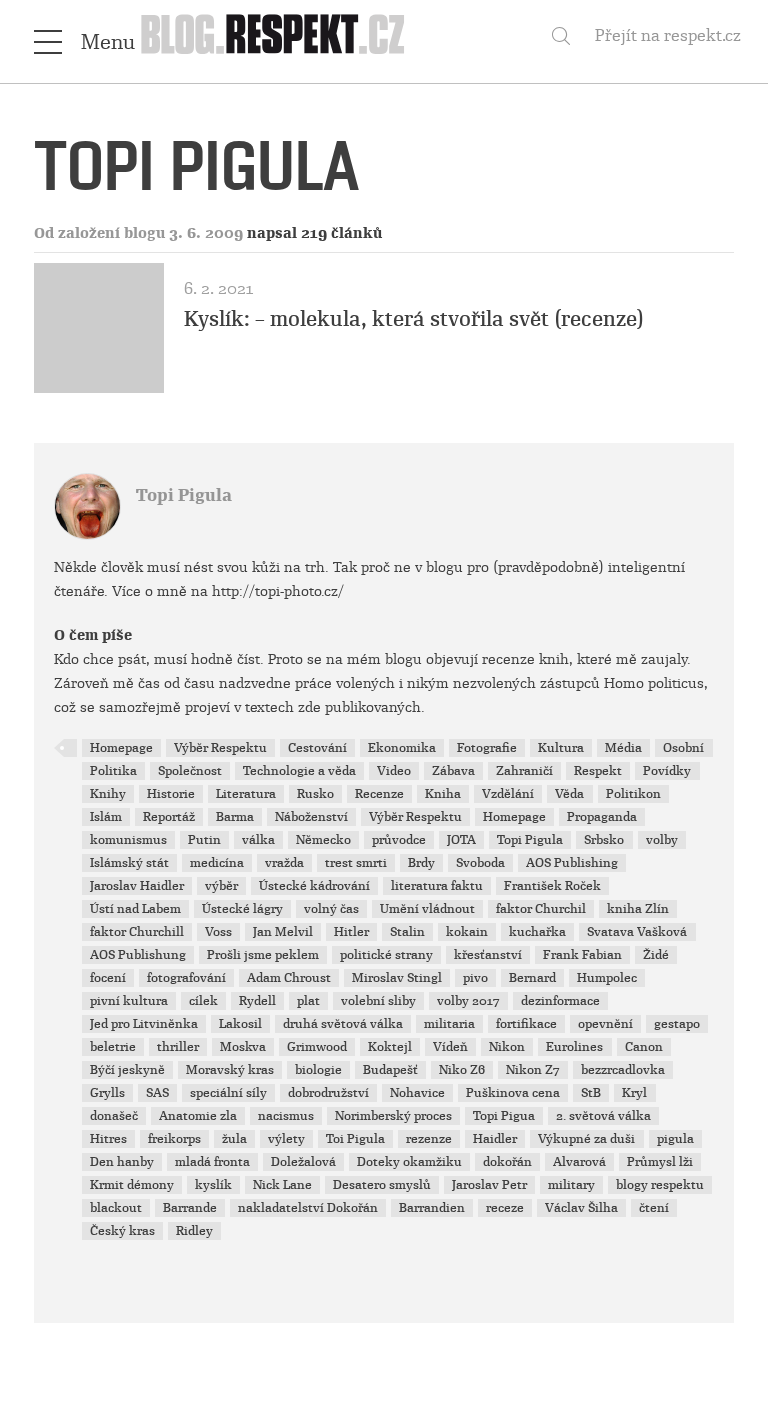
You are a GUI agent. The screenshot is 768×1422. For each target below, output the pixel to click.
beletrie (113, 1047)
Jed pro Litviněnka (144, 1024)
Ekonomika (402, 748)
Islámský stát (129, 863)
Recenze (379, 794)
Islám (106, 817)
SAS (157, 1093)
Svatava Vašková (637, 932)
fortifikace (526, 1024)
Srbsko (604, 840)
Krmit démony (132, 1185)
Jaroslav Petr (489, 1185)
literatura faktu (437, 886)
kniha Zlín (638, 909)
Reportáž (169, 817)
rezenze (429, 1139)
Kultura (561, 748)
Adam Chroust (289, 978)
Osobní (683, 748)
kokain (467, 932)
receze (505, 1208)
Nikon (507, 1047)
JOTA (461, 840)
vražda (284, 863)
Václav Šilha (581, 1208)
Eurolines (574, 1047)
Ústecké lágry (242, 909)
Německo (323, 840)
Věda (569, 794)
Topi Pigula (184, 495)
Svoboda (480, 863)
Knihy (108, 794)
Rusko (315, 794)
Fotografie (487, 748)
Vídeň (450, 1047)
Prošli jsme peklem (263, 955)
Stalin (407, 932)
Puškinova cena (513, 1093)
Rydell (257, 1001)
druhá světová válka (343, 1024)
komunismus (128, 840)
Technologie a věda (299, 771)
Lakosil (240, 1024)
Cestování (317, 748)
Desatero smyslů (382, 1185)
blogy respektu (660, 1185)
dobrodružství (328, 1093)
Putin (204, 840)
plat (308, 1001)
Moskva (243, 1047)
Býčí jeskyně (127, 1070)
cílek (203, 1001)
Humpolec (607, 978)
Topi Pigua (504, 1116)
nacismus (286, 1116)
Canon (644, 1047)
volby (662, 840)
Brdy (421, 863)
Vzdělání (508, 794)
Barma (235, 817)
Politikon (633, 794)
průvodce (399, 840)
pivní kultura (129, 1001)
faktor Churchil (541, 909)
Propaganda (602, 817)
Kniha (443, 794)
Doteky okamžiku (409, 1162)
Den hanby (122, 1162)
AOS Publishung (138, 955)
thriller (178, 1047)
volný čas (331, 909)
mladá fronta (212, 1162)
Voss (218, 932)
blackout (116, 1208)
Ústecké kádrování (314, 886)
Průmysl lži (660, 1162)
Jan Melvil (283, 932)
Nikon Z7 (533, 1070)
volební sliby (378, 1001)
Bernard (532, 978)
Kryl (634, 1093)
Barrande (190, 1208)
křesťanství (488, 955)
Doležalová (303, 1162)
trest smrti (356, 863)
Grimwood (317, 1047)
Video (394, 771)
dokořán (507, 1162)
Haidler (495, 1139)
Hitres (108, 1139)
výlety (286, 1139)
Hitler (351, 932)
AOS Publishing (572, 863)
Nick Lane (282, 1185)
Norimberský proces (393, 1116)
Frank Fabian (582, 955)
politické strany (386, 955)
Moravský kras (230, 1070)
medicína (217, 863)
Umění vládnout (427, 909)
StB (591, 1093)
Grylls (107, 1093)
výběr (221, 886)
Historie (171, 794)
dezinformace (560, 1001)
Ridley (194, 1231)
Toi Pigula (355, 1139)
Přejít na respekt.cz (668, 35)
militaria (449, 1024)
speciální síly (228, 1093)
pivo (475, 978)
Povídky (667, 771)
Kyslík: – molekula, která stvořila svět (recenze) (414, 319)
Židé (656, 955)
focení (108, 978)
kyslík (213, 1185)
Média (623, 748)
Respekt (598, 771)
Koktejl (390, 1047)
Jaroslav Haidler (137, 886)
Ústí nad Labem (135, 909)
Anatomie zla (198, 1116)
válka (258, 840)
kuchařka (537, 932)
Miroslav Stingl (397, 978)
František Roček (552, 886)
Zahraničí (524, 771)
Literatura (246, 794)
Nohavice (417, 1093)
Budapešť (390, 1070)
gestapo (677, 1024)
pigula (675, 1139)
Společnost (190, 771)
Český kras (122, 1231)
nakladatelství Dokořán (308, 1208)
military (571, 1185)
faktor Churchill (137, 932)
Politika (113, 771)
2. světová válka (603, 1116)
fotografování (186, 978)
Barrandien (432, 1208)
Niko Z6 (462, 1070)
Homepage (121, 748)
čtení (654, 1208)
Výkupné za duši (586, 1139)
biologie (318, 1070)
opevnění (605, 1024)
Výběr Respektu (220, 748)
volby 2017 (468, 1001)
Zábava (453, 771)
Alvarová (579, 1162)
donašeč (114, 1116)
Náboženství (311, 817)
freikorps (174, 1139)
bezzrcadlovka (623, 1070)
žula (234, 1139)
